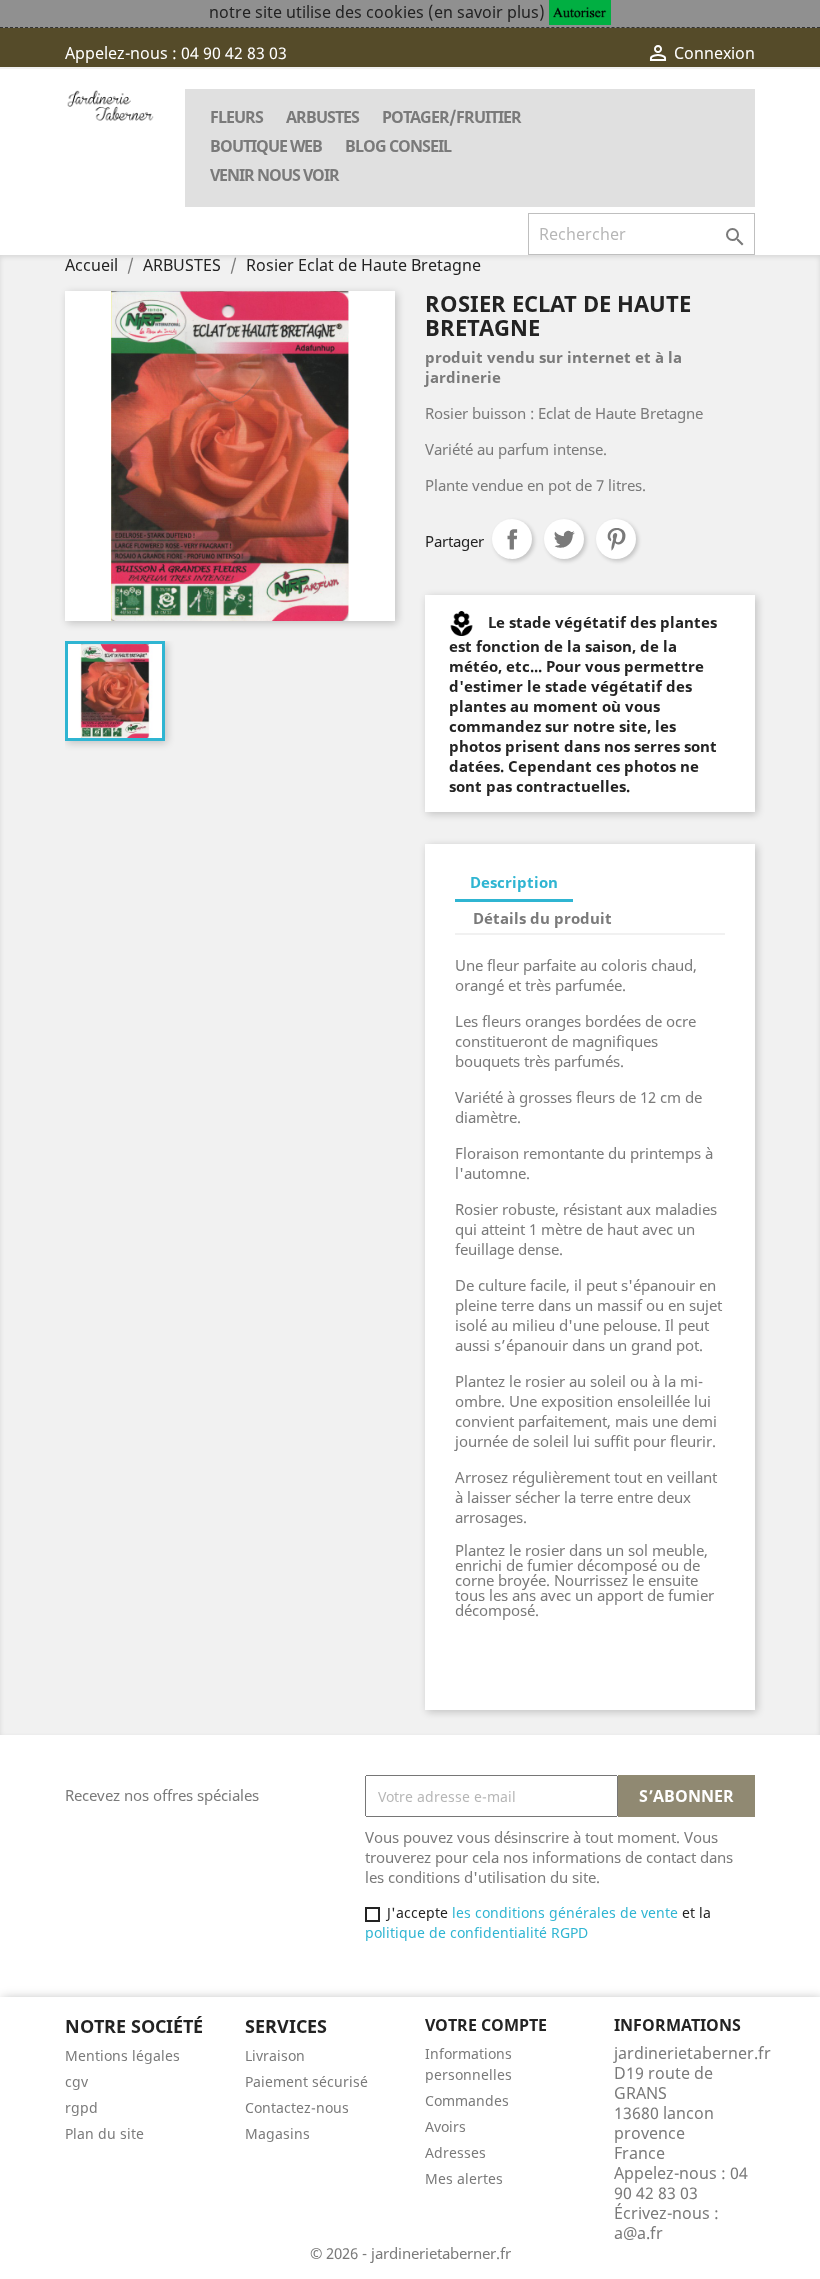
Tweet (564, 539)
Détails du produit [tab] (542, 918)
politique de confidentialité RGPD (476, 1932)
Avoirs (445, 2126)
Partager (512, 539)
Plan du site (104, 2133)
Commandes (467, 2100)
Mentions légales (122, 2055)
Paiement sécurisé (306, 2081)
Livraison (275, 2055)
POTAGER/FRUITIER (451, 117)
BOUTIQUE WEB (266, 146)
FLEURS (236, 117)
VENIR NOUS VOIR (274, 175)
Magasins (277, 2133)
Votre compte (486, 2025)
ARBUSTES (322, 117)
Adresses (455, 2152)
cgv (76, 2081)
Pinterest (616, 539)
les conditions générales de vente (563, 1912)
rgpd (81, 2107)
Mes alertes (464, 2178)
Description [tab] (514, 882)
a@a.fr (638, 2233)
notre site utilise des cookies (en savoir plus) (377, 12)
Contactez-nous (297, 2107)
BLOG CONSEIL (398, 146)
